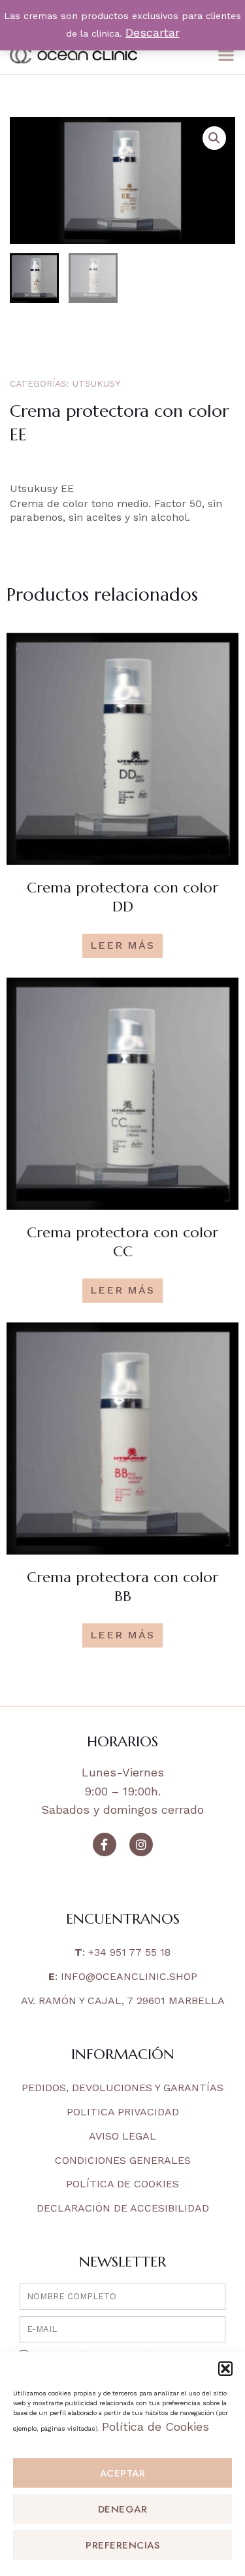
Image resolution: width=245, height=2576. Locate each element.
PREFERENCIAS (122, 2545)
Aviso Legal (122, 2136)
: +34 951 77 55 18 (122, 1952)
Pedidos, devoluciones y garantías (122, 2088)
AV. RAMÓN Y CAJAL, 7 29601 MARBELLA (123, 2001)
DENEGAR (123, 2509)
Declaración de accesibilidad (123, 2208)
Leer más (122, 945)
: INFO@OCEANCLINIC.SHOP (123, 1976)
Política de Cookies (155, 2426)
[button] (225, 2369)
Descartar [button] (153, 32)
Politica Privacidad (123, 2112)
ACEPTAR (123, 2473)
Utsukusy (96, 383)
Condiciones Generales (123, 2160)
